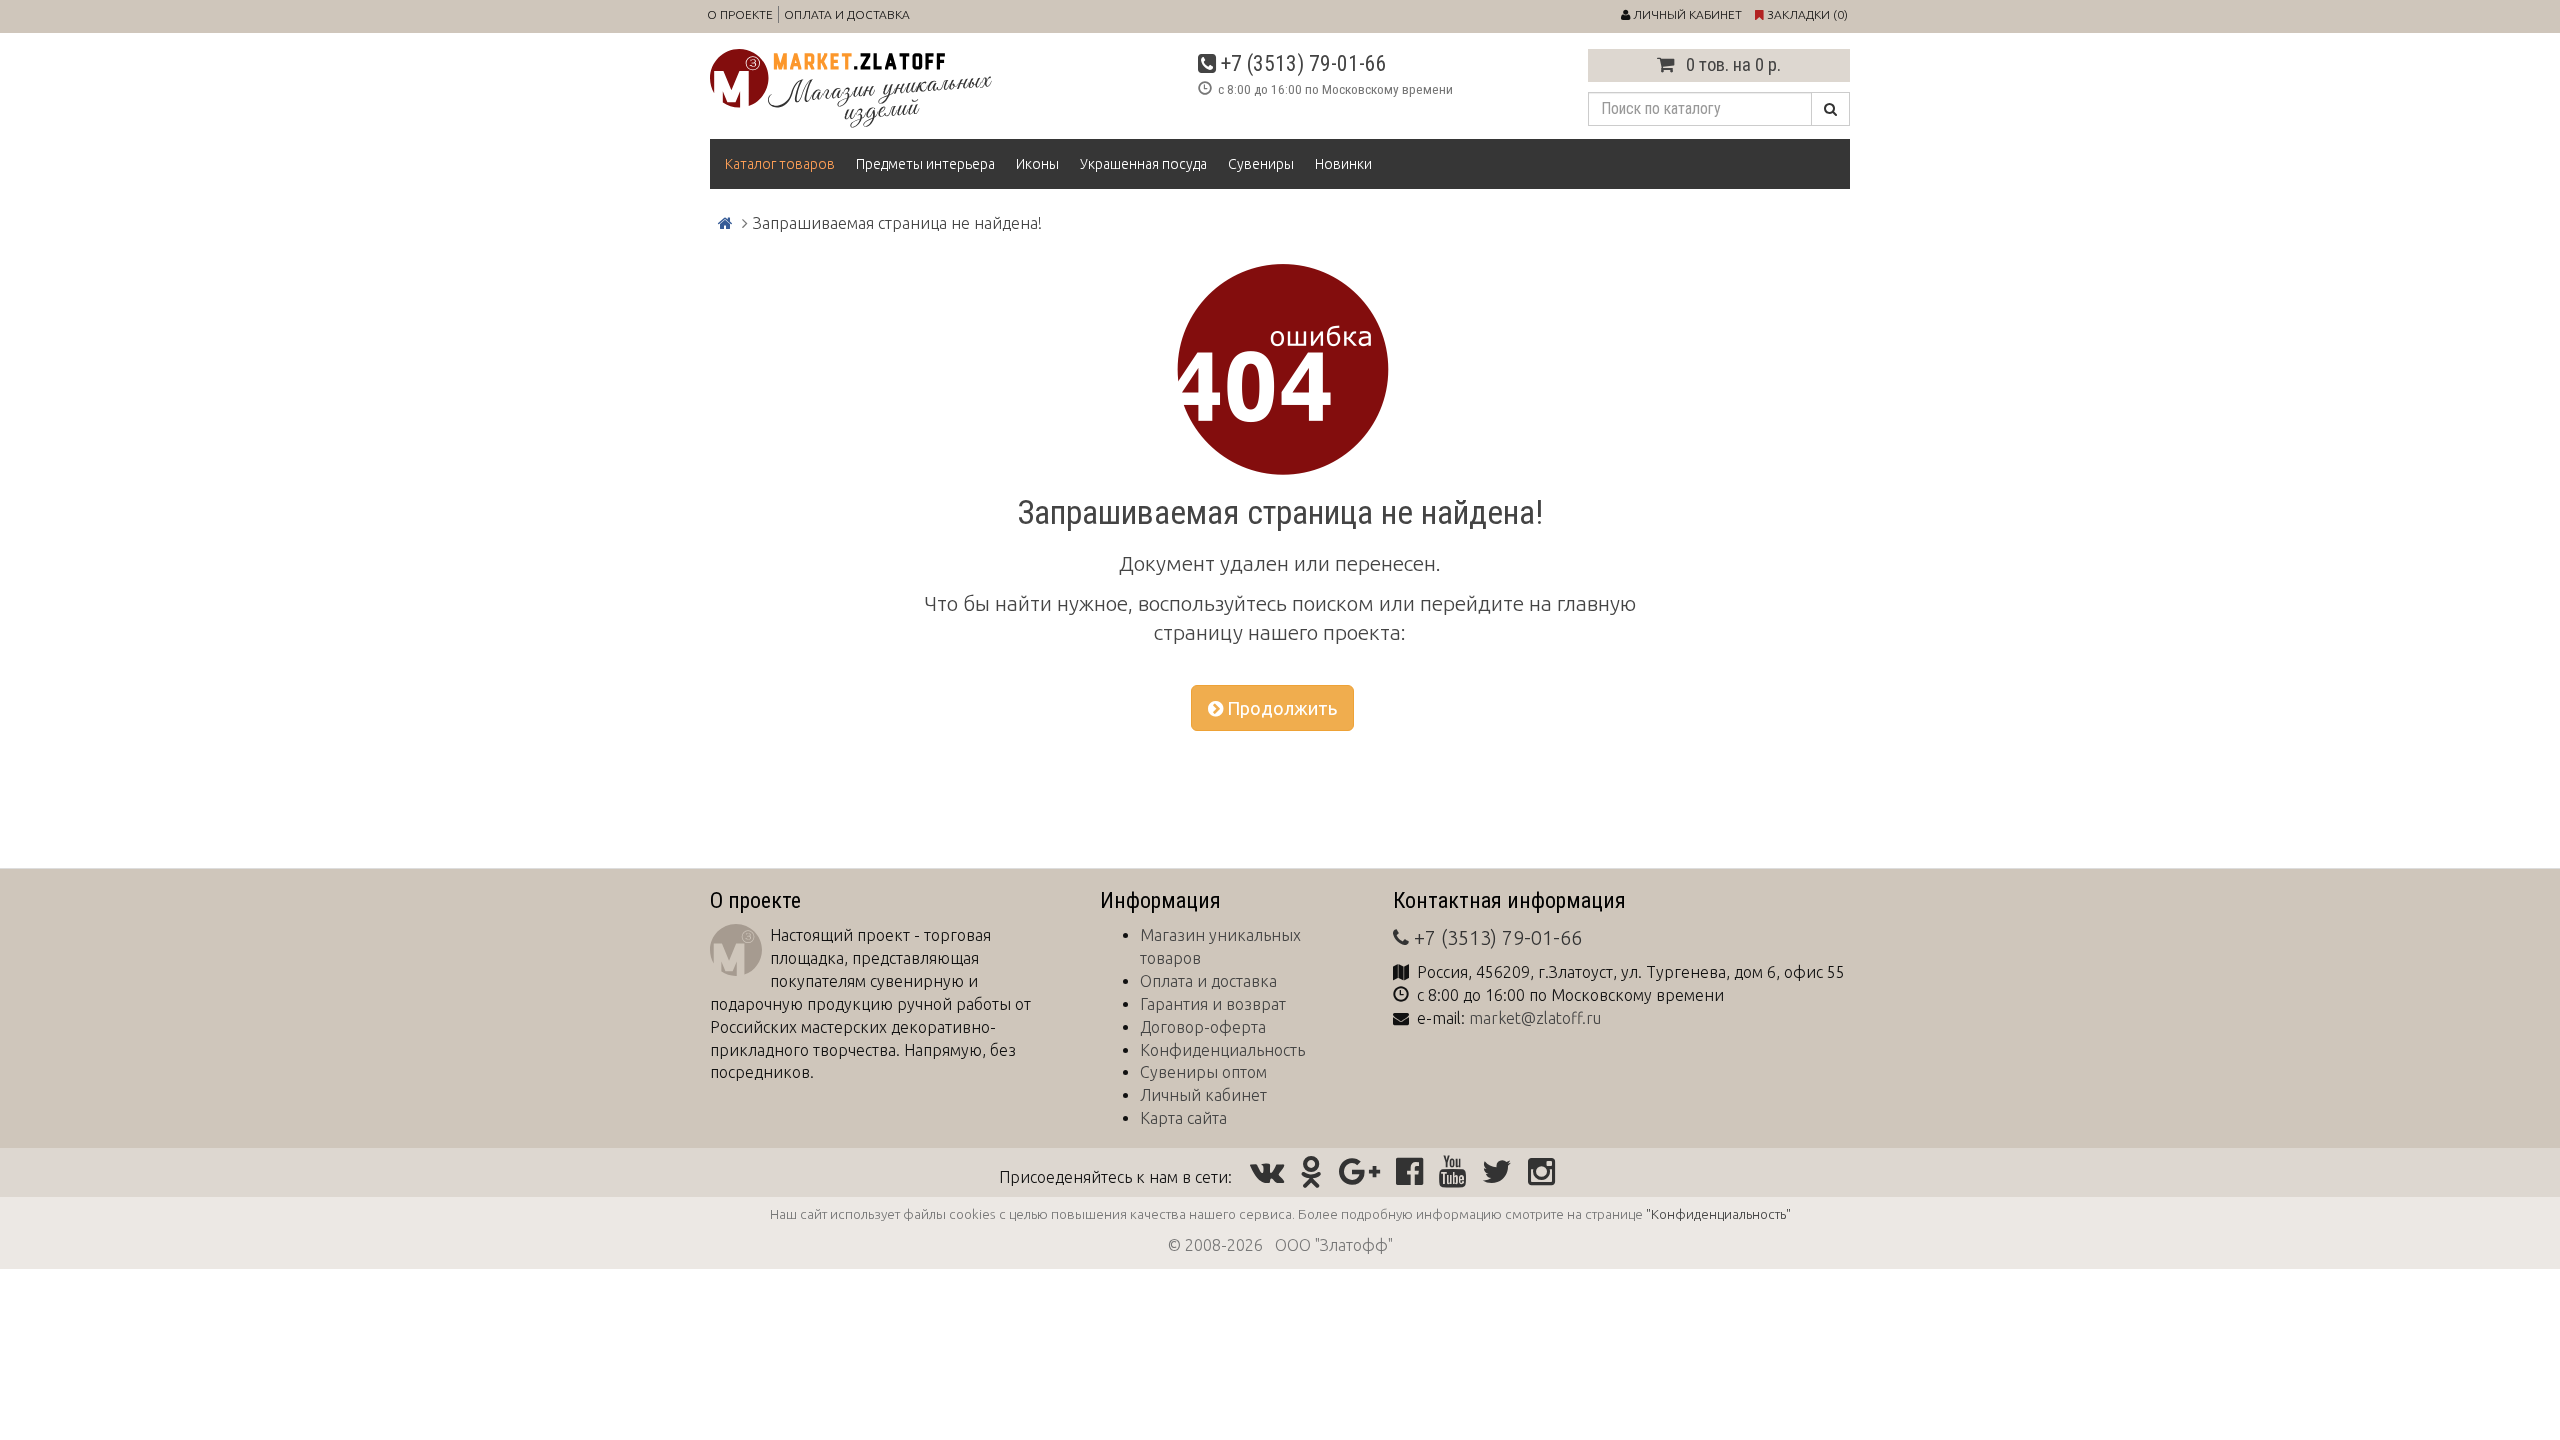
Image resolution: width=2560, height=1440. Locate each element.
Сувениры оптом (1203, 1072)
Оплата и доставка (847, 14)
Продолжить (1280, 708)
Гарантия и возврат (1213, 1004)
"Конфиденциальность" (1718, 1214)
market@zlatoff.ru (1535, 1018)
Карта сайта (1183, 1118)
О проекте (740, 14)
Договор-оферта (1203, 1027)
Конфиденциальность (1222, 1050)
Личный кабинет (1203, 1095)
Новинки (1343, 164)
